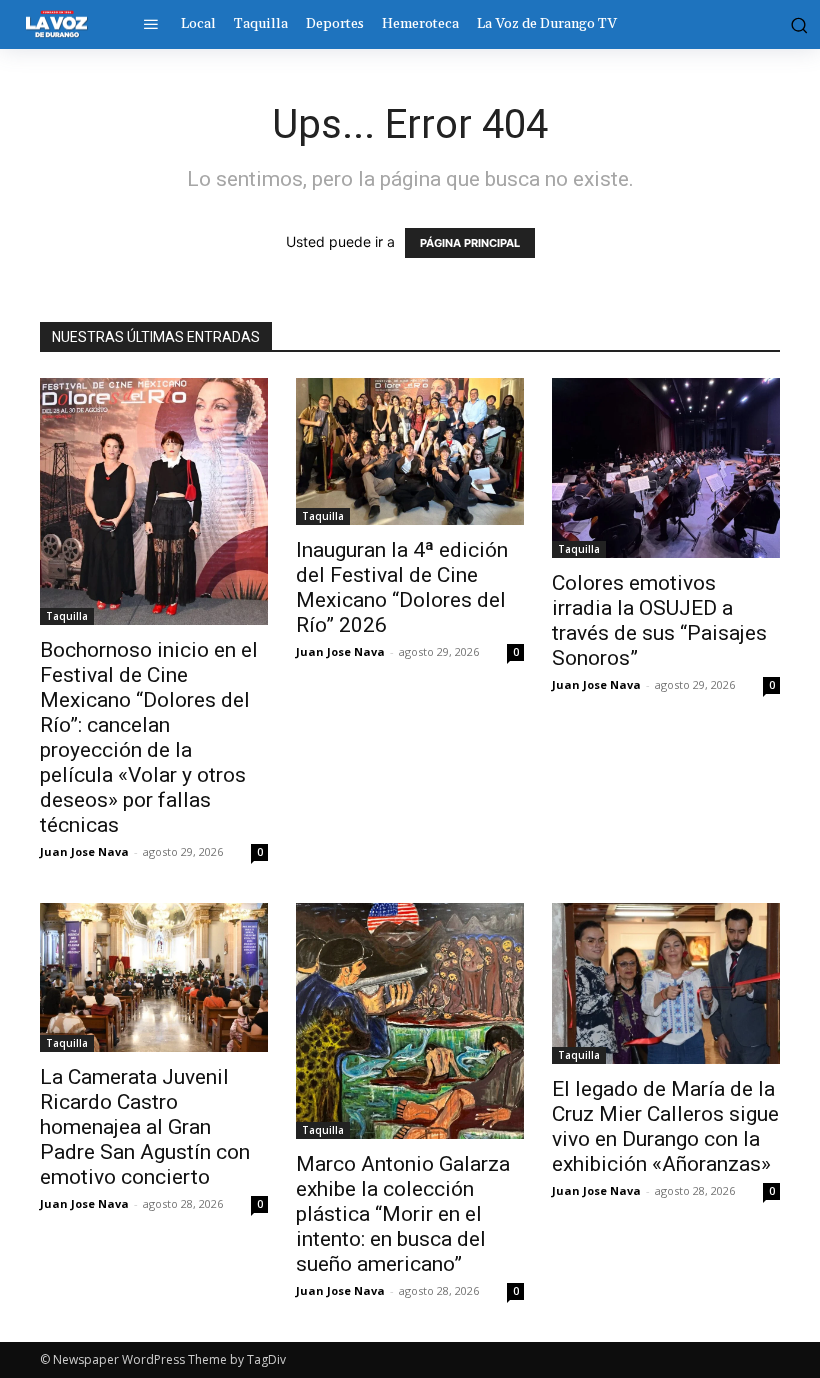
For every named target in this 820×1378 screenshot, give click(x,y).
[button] (795, 24)
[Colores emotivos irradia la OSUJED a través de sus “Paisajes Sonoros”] (666, 468)
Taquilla (67, 616)
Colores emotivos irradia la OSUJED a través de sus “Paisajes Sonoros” (659, 620)
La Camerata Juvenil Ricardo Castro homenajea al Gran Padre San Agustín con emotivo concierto (145, 1127)
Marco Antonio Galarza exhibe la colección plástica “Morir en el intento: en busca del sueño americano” (403, 1214)
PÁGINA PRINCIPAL (470, 243)
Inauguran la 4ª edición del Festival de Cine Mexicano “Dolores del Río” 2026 (402, 587)
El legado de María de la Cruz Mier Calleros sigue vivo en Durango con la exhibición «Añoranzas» (665, 1126)
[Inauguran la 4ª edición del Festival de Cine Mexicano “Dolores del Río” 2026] (410, 451)
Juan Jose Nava (84, 851)
